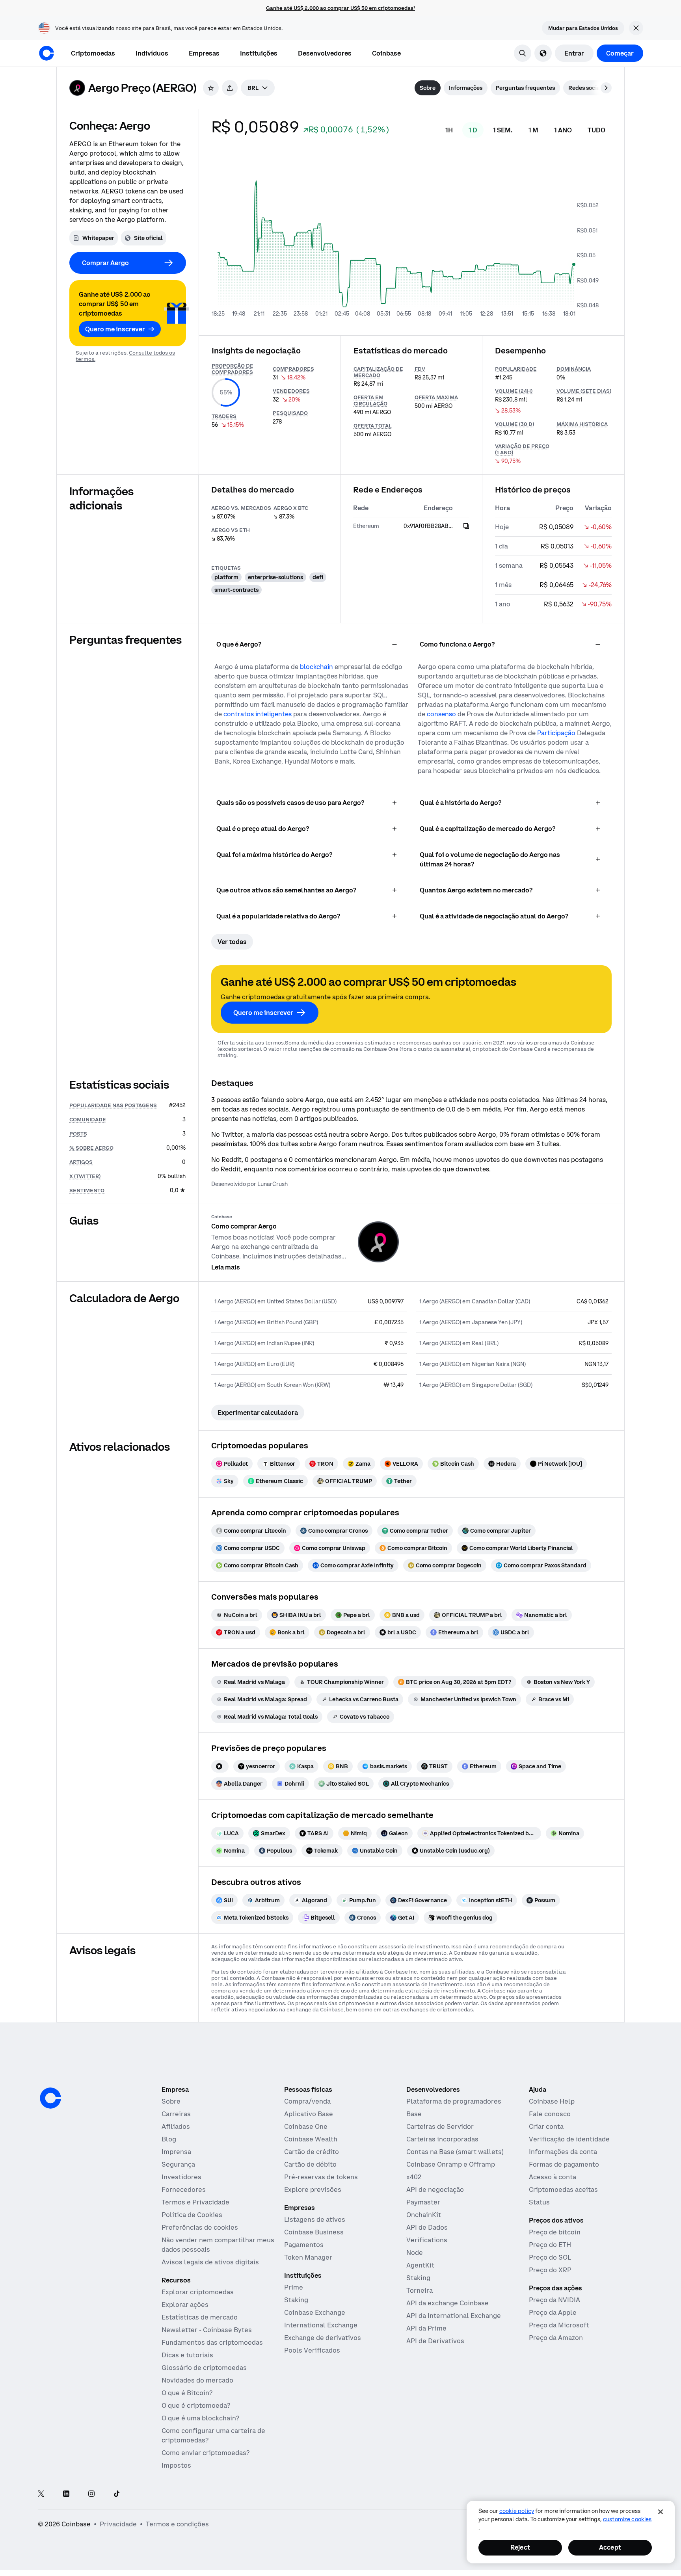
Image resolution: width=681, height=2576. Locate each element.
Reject (520, 2547)
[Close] (661, 2512)
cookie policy (517, 2511)
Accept (610, 2547)
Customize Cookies (627, 2519)
